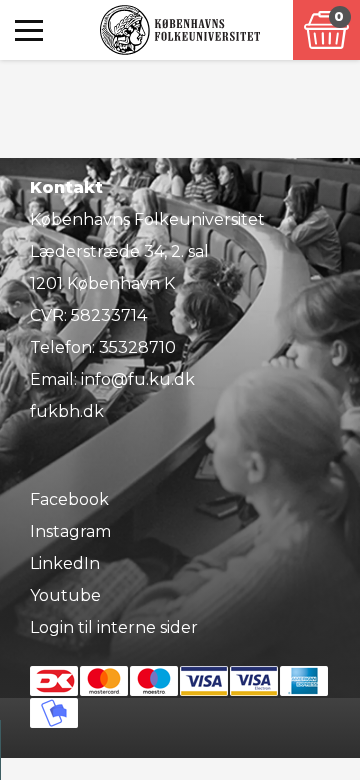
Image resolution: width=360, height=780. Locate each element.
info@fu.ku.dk (138, 379)
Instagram (70, 531)
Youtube (65, 595)
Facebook (69, 499)
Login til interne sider (114, 627)
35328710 (137, 347)
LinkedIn (65, 563)
